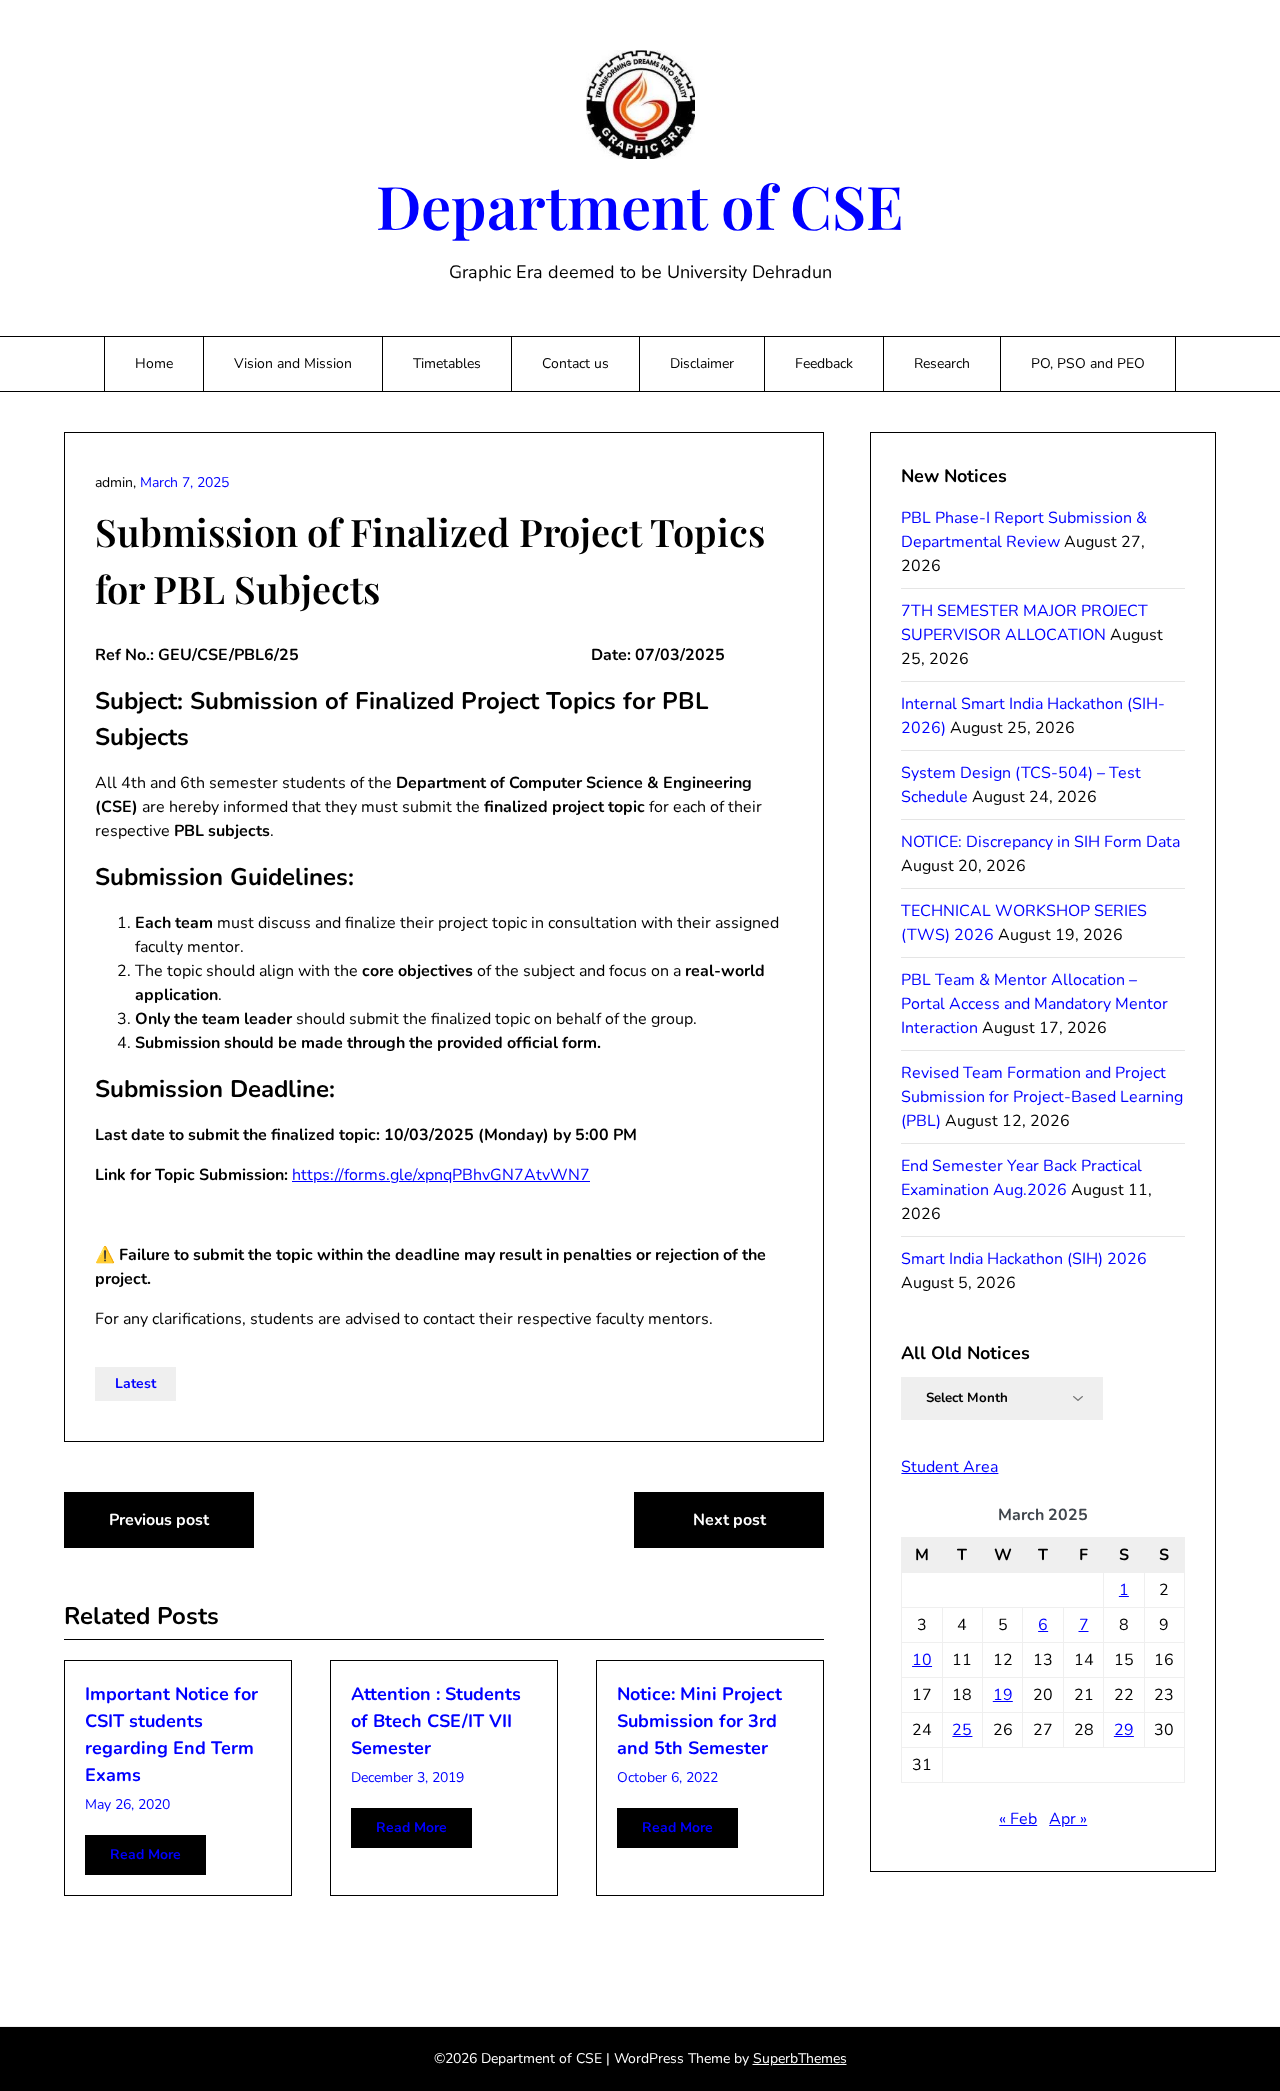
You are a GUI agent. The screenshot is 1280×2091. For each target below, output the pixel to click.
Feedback (824, 363)
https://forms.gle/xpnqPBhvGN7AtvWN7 (441, 1175)
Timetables (447, 363)
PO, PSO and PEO (1088, 363)
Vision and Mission (293, 363)
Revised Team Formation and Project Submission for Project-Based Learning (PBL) (1042, 1097)
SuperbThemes (800, 2058)
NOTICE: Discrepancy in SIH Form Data (1040, 842)
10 (922, 1660)
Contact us (575, 363)
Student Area (949, 1467)
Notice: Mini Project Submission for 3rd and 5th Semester (699, 1721)
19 (1003, 1695)
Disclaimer (702, 363)
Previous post (159, 1520)
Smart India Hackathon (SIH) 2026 (1024, 1259)
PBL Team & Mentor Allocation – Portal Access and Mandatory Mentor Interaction (1034, 1004)
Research (942, 363)
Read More (145, 1854)
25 (962, 1730)
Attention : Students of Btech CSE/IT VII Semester (436, 1721)
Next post (729, 1520)
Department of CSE (640, 205)
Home (154, 363)
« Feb (1018, 1819)
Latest (135, 1383)
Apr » (1068, 1819)
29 (1124, 1730)
